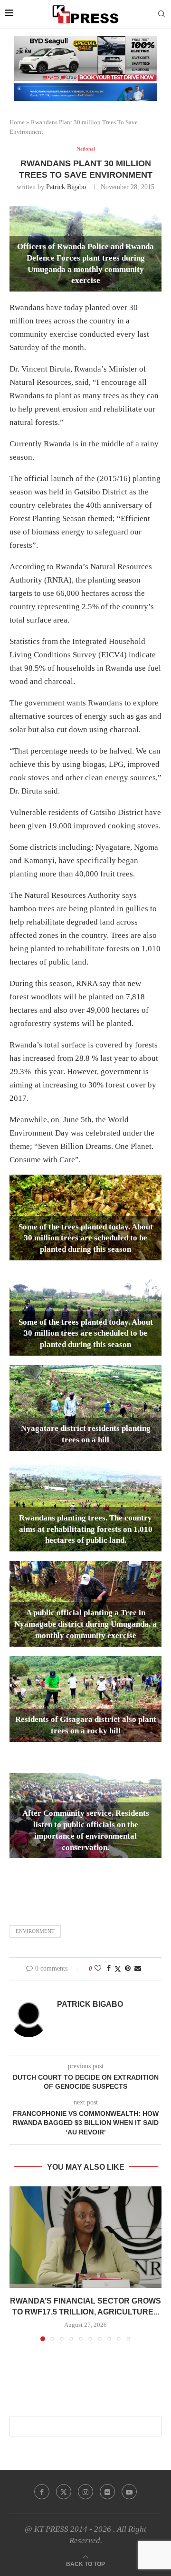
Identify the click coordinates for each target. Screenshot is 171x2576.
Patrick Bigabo (66, 187)
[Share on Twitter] (118, 1969)
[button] (18, 2264)
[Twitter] (64, 2492)
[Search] (161, 14)
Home (17, 122)
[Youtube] (129, 2492)
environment (35, 1931)
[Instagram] (85, 2492)
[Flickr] (107, 2492)
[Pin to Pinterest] (128, 1969)
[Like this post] (98, 1969)
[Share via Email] (138, 1969)
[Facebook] (42, 2492)
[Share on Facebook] (109, 1969)
